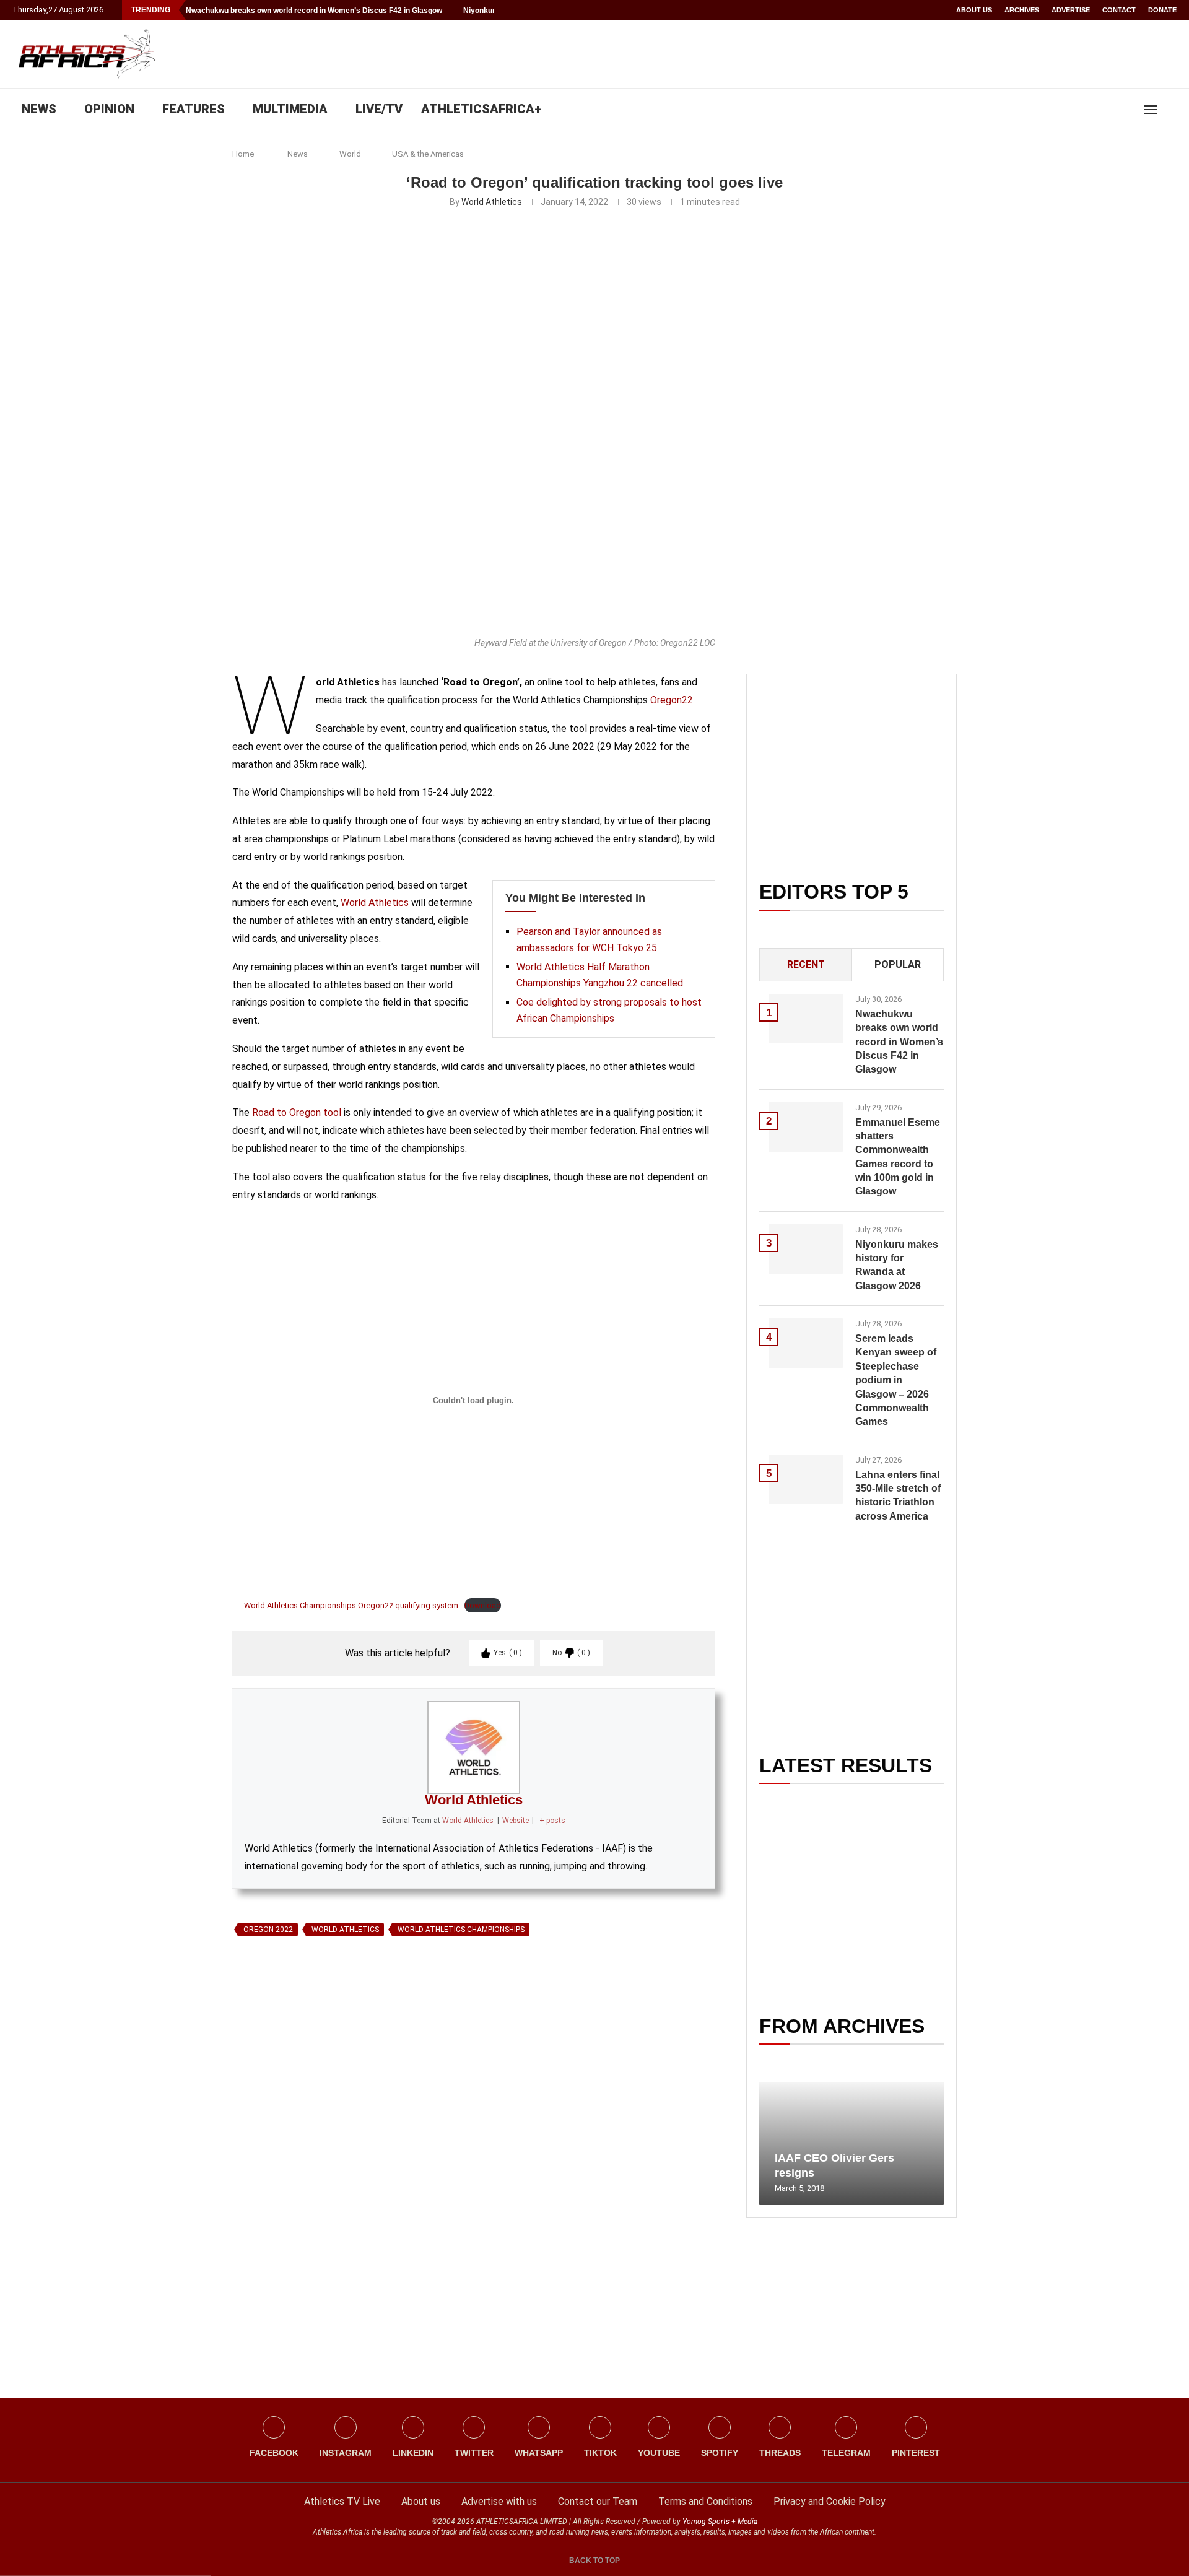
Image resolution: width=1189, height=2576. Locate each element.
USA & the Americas (428, 154)
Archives (1022, 10)
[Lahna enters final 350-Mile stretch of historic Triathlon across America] (806, 1479)
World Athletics (492, 202)
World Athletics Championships (461, 1930)
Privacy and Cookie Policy (830, 2501)
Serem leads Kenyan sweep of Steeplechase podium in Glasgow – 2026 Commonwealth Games (896, 1380)
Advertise (1071, 10)
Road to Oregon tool (297, 1112)
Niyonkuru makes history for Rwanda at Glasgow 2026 (897, 1265)
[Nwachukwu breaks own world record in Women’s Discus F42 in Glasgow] (806, 1019)
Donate (1162, 10)
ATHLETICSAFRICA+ (481, 109)
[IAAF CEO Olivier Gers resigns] (851, 2143)
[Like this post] (290, 2084)
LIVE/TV (379, 109)
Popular (898, 964)
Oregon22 (672, 700)
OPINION (109, 109)
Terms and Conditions (705, 2501)
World (350, 154)
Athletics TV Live (342, 2501)
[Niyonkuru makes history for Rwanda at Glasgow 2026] (806, 1249)
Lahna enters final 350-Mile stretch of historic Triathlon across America (898, 1495)
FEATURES (194, 109)
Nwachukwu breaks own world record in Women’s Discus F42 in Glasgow (314, 11)
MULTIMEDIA (290, 109)
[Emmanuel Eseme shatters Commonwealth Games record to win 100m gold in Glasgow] (806, 1127)
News (298, 154)
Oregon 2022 (268, 1930)
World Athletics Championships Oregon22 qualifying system (350, 1605)
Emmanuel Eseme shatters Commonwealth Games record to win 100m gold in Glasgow (898, 1157)
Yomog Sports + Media (720, 2522)
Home (243, 154)
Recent (806, 964)
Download (483, 1605)
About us (974, 10)
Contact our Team (598, 2501)
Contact (1119, 10)
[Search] (1170, 110)
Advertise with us (499, 2501)
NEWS (39, 109)
